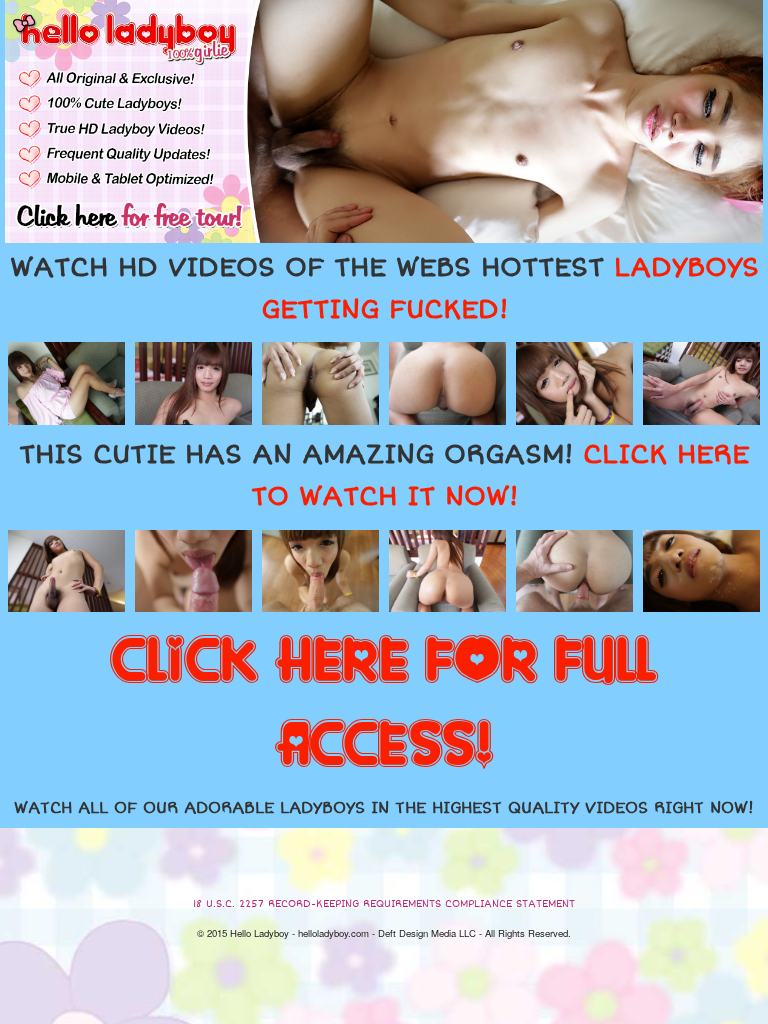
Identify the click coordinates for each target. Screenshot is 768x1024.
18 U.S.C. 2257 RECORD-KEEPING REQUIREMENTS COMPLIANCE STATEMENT (384, 904)
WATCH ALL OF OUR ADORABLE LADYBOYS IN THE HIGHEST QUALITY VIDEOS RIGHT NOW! (384, 808)
